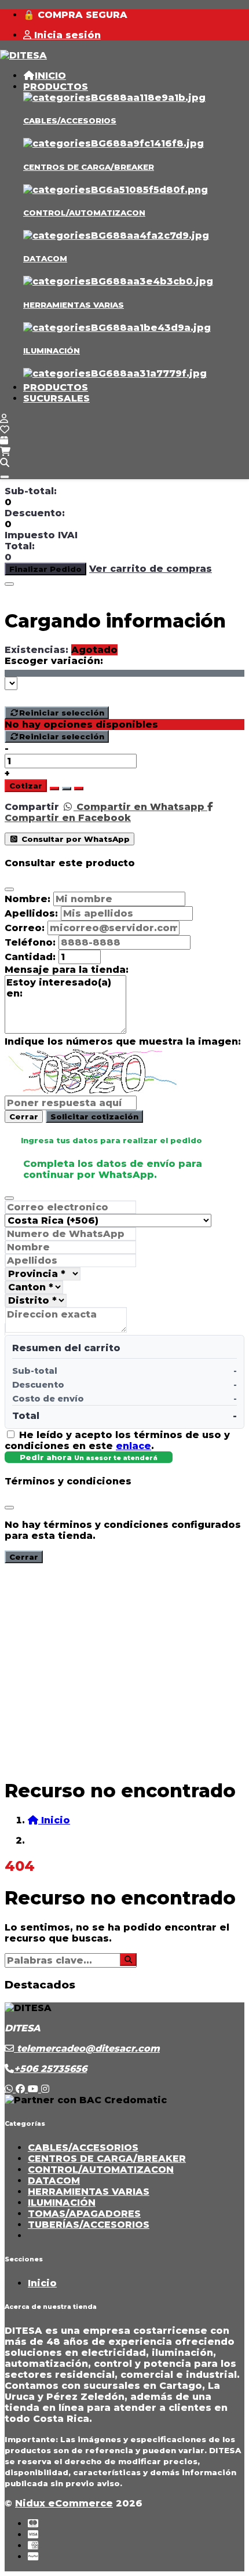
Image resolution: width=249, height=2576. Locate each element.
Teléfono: (30, 942)
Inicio (42, 2283)
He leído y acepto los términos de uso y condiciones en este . (117, 1440)
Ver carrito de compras (151, 569)
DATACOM (45, 258)
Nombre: (28, 899)
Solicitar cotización (94, 1116)
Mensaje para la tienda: (67, 970)
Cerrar (24, 1116)
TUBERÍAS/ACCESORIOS (89, 2225)
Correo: (25, 928)
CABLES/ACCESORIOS (70, 121)
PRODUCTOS (56, 87)
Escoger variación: (54, 661)
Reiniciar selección (62, 713)
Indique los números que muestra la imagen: (123, 1041)
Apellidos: (31, 913)
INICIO (50, 76)
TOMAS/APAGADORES (84, 2214)
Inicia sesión (66, 35)
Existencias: (36, 650)
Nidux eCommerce (64, 2503)
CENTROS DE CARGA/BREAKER (89, 167)
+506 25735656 (50, 2069)
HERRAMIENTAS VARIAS (74, 305)
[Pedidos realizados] (4, 441)
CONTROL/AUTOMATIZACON (84, 213)
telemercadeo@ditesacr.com (87, 2048)
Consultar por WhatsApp (74, 839)
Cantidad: (30, 957)
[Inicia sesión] (4, 419)
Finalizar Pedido (45, 569)
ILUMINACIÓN (52, 351)
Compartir (32, 807)
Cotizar (26, 786)
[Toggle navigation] (5, 477)
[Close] (9, 584)
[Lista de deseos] (5, 430)
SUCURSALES (56, 398)
